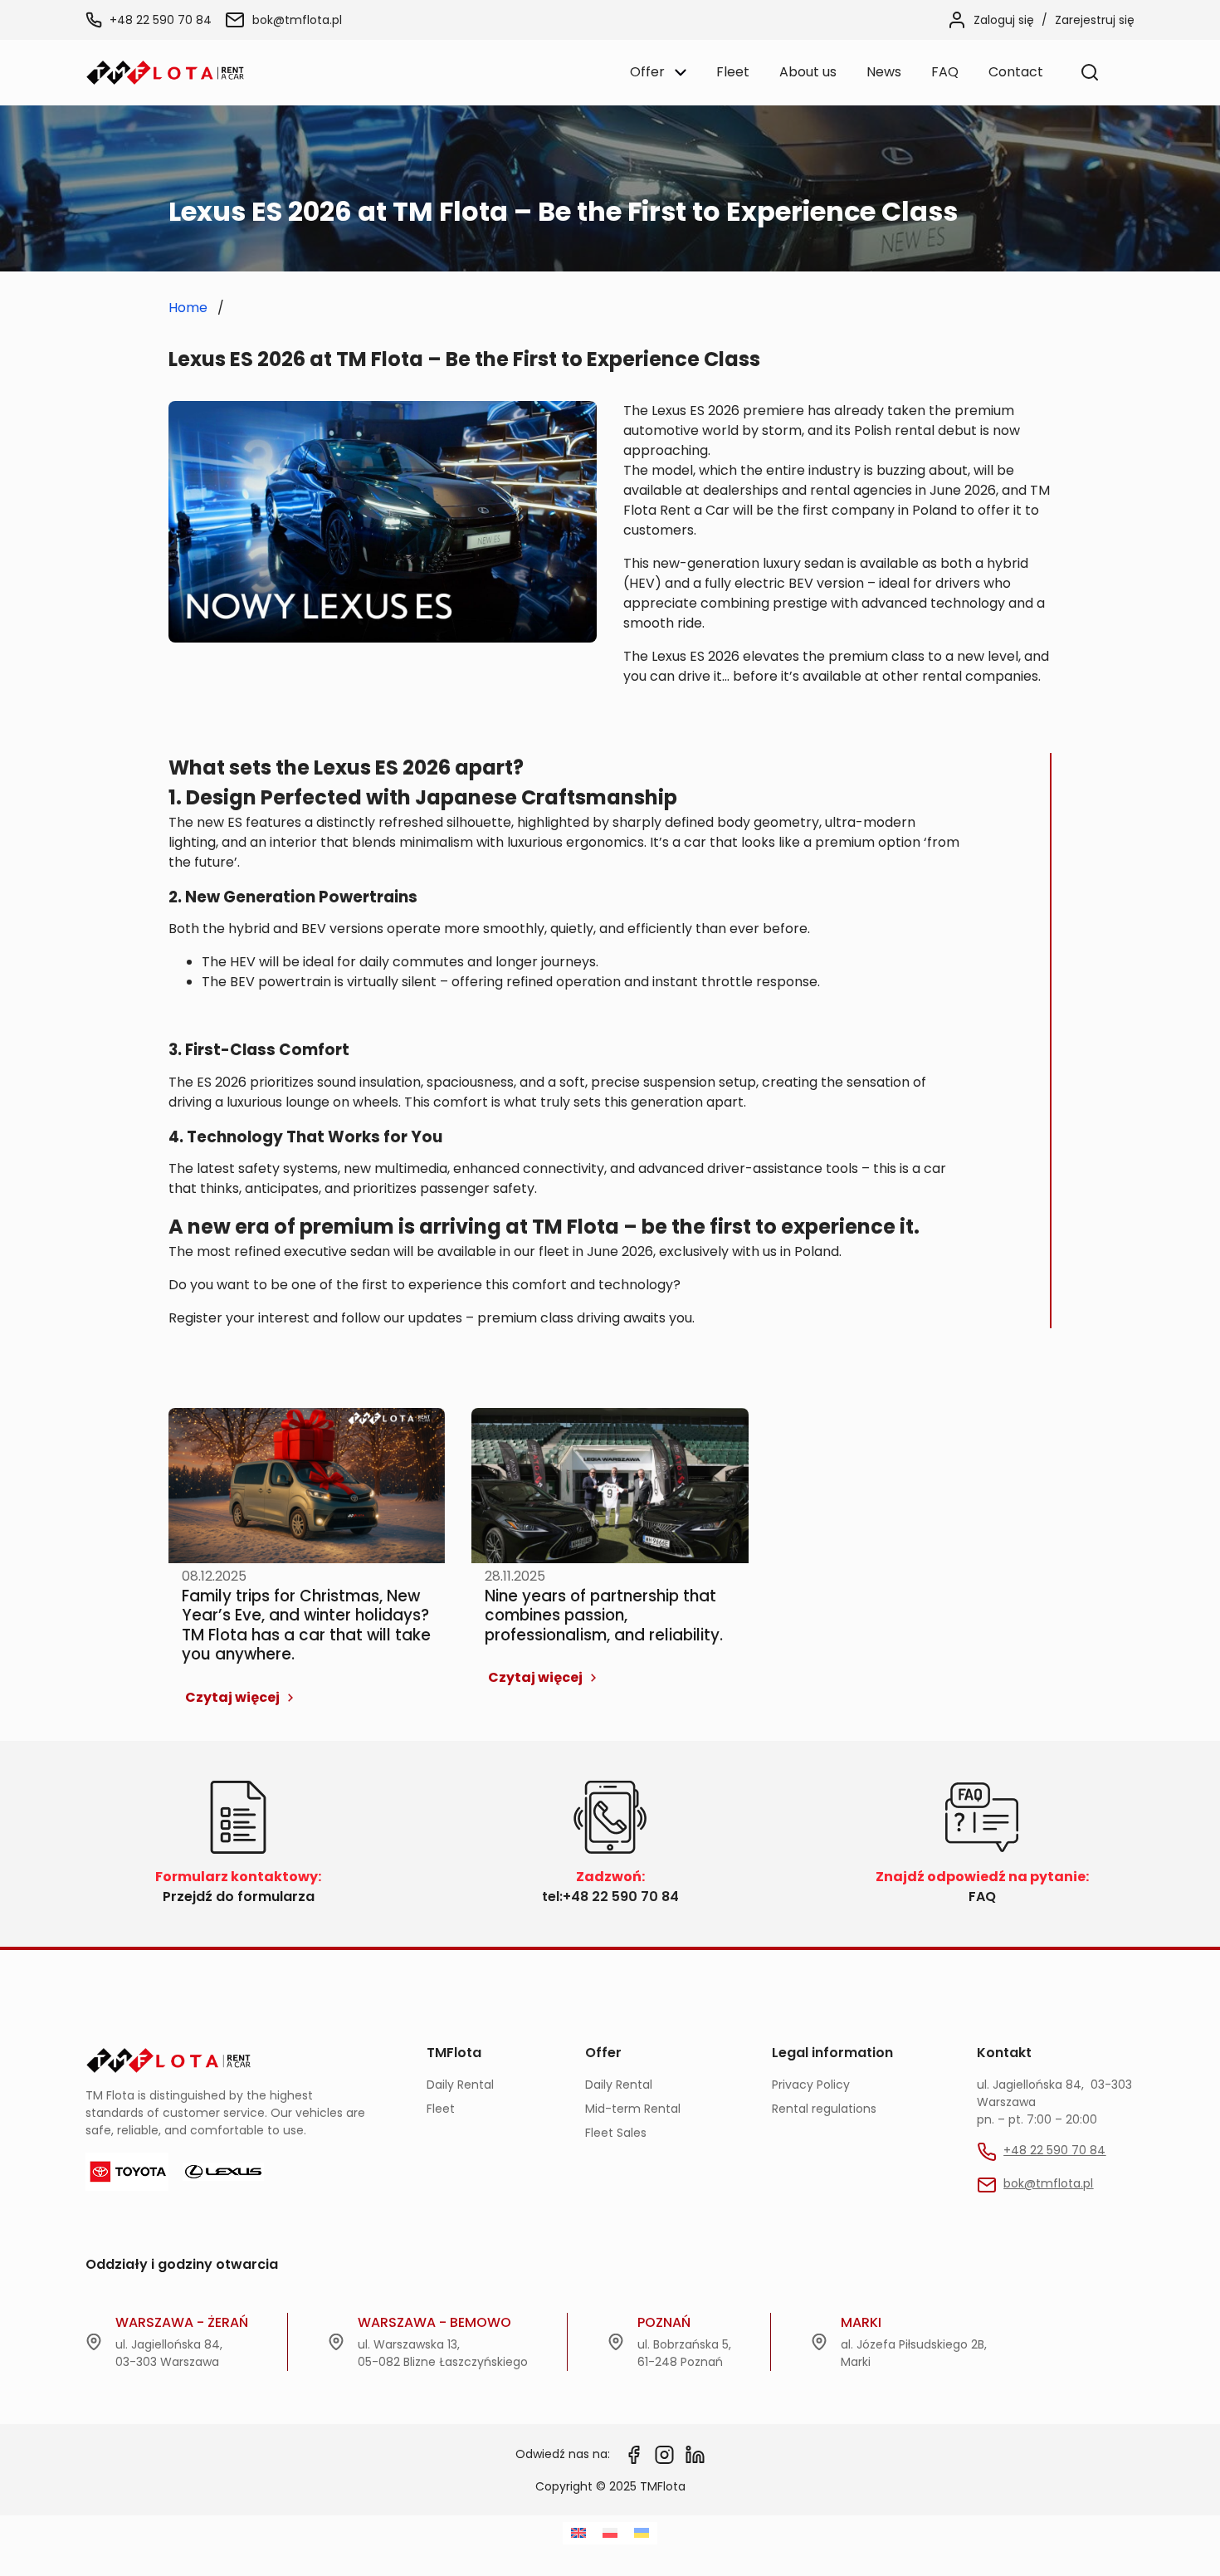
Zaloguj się (1004, 20)
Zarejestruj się (1095, 20)
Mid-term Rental (633, 2109)
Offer (603, 2053)
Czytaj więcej (232, 1697)
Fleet (441, 2109)
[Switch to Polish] (610, 2533)
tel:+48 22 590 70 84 (610, 1897)
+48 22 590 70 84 (161, 20)
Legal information (832, 2053)
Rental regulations (824, 2109)
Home (188, 308)
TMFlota (454, 2053)
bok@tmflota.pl (297, 20)
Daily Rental (460, 2085)
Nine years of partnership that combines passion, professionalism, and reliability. (604, 1615)
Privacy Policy (811, 2085)
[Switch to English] (578, 2533)
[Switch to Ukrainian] (642, 2533)
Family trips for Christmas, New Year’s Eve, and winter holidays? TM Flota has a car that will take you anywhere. (306, 1625)
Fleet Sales (616, 2133)
